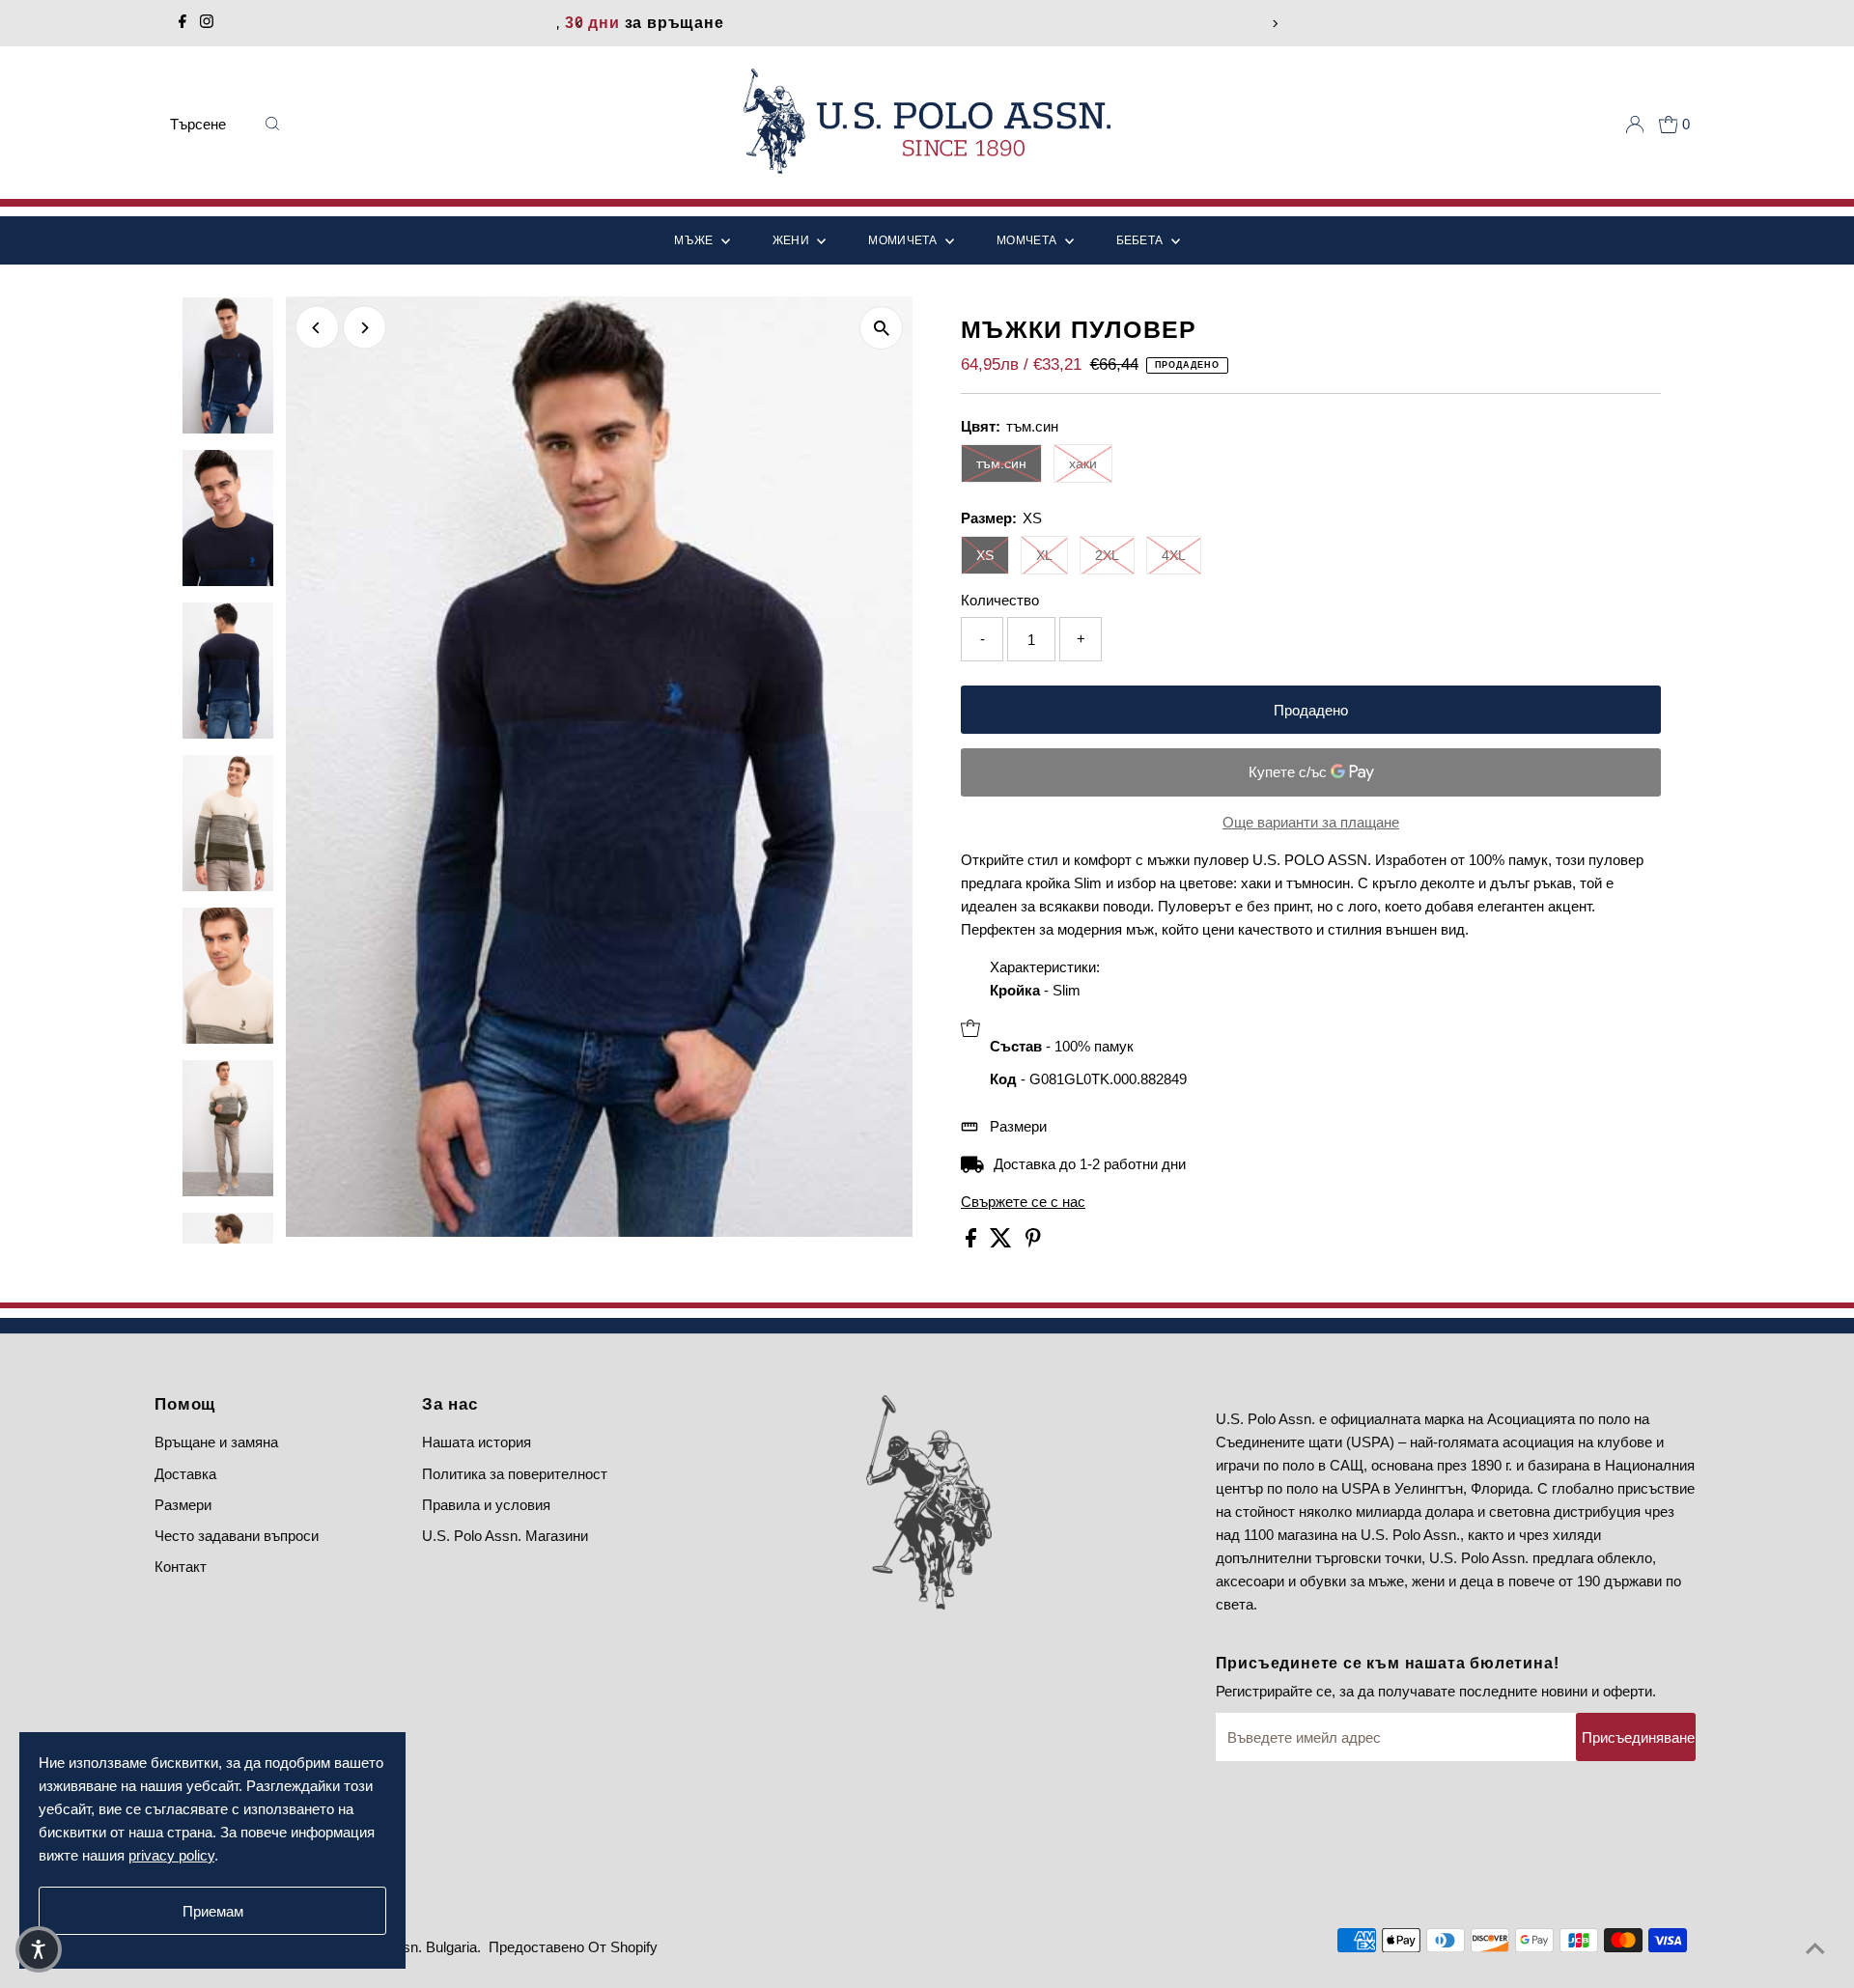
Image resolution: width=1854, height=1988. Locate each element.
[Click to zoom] (881, 328)
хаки (1083, 463)
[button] (39, 1949)
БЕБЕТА (1141, 240)
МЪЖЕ (695, 240)
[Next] (1275, 24)
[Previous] (579, 24)
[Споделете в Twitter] (1003, 1242)
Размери (1018, 1126)
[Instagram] (207, 23)
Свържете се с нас (1023, 1202)
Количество (1000, 600)
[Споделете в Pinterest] (1033, 1242)
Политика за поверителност (515, 1474)
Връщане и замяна (216, 1442)
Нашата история (477, 1442)
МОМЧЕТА (1028, 240)
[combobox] (210, 125)
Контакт (181, 1567)
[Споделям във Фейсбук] (973, 1242)
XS (985, 555)
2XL (1107, 555)
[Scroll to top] (1815, 1949)
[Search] (273, 125)
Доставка (185, 1474)
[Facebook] (183, 23)
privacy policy (171, 1855)
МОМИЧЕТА (904, 240)
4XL (1174, 555)
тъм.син (1001, 463)
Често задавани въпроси (237, 1536)
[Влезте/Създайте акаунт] (1635, 125)
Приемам (213, 1911)
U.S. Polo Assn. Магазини (505, 1536)
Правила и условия (486, 1505)
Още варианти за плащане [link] (1311, 822)
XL (1044, 555)
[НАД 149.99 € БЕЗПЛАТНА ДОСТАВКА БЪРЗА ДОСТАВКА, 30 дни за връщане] (927, 23)
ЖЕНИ (793, 240)
